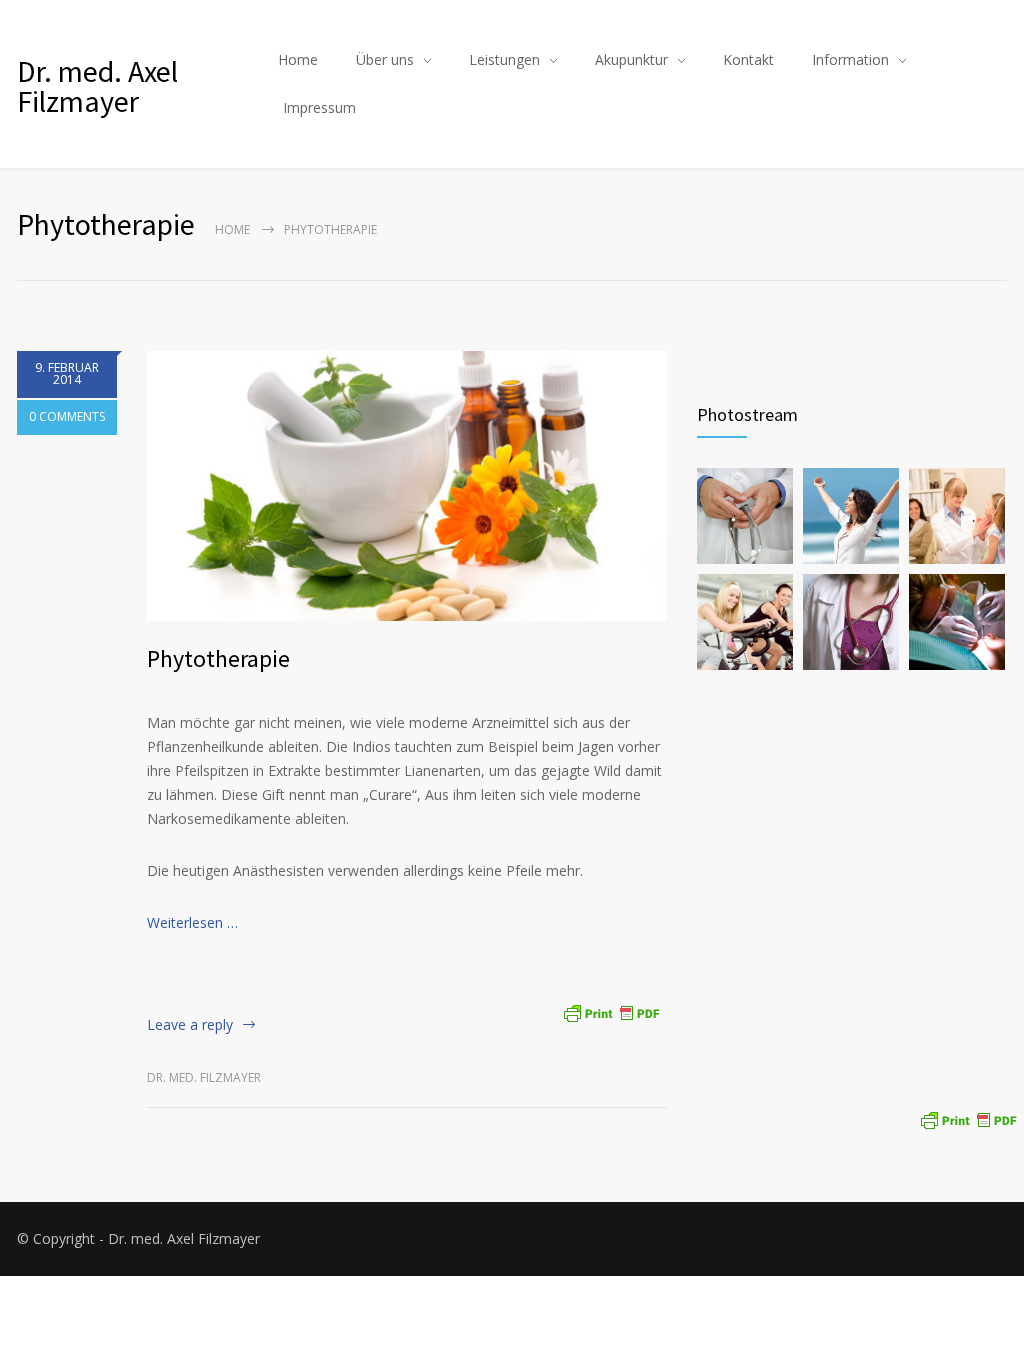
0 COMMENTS (67, 416)
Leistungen (504, 59)
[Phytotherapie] (407, 486)
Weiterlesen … (192, 922)
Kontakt (748, 59)
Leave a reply (190, 1024)
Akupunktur (631, 59)
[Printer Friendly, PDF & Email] (611, 1010)
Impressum (319, 107)
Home (298, 59)
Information (850, 59)
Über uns (385, 59)
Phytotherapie (218, 658)
